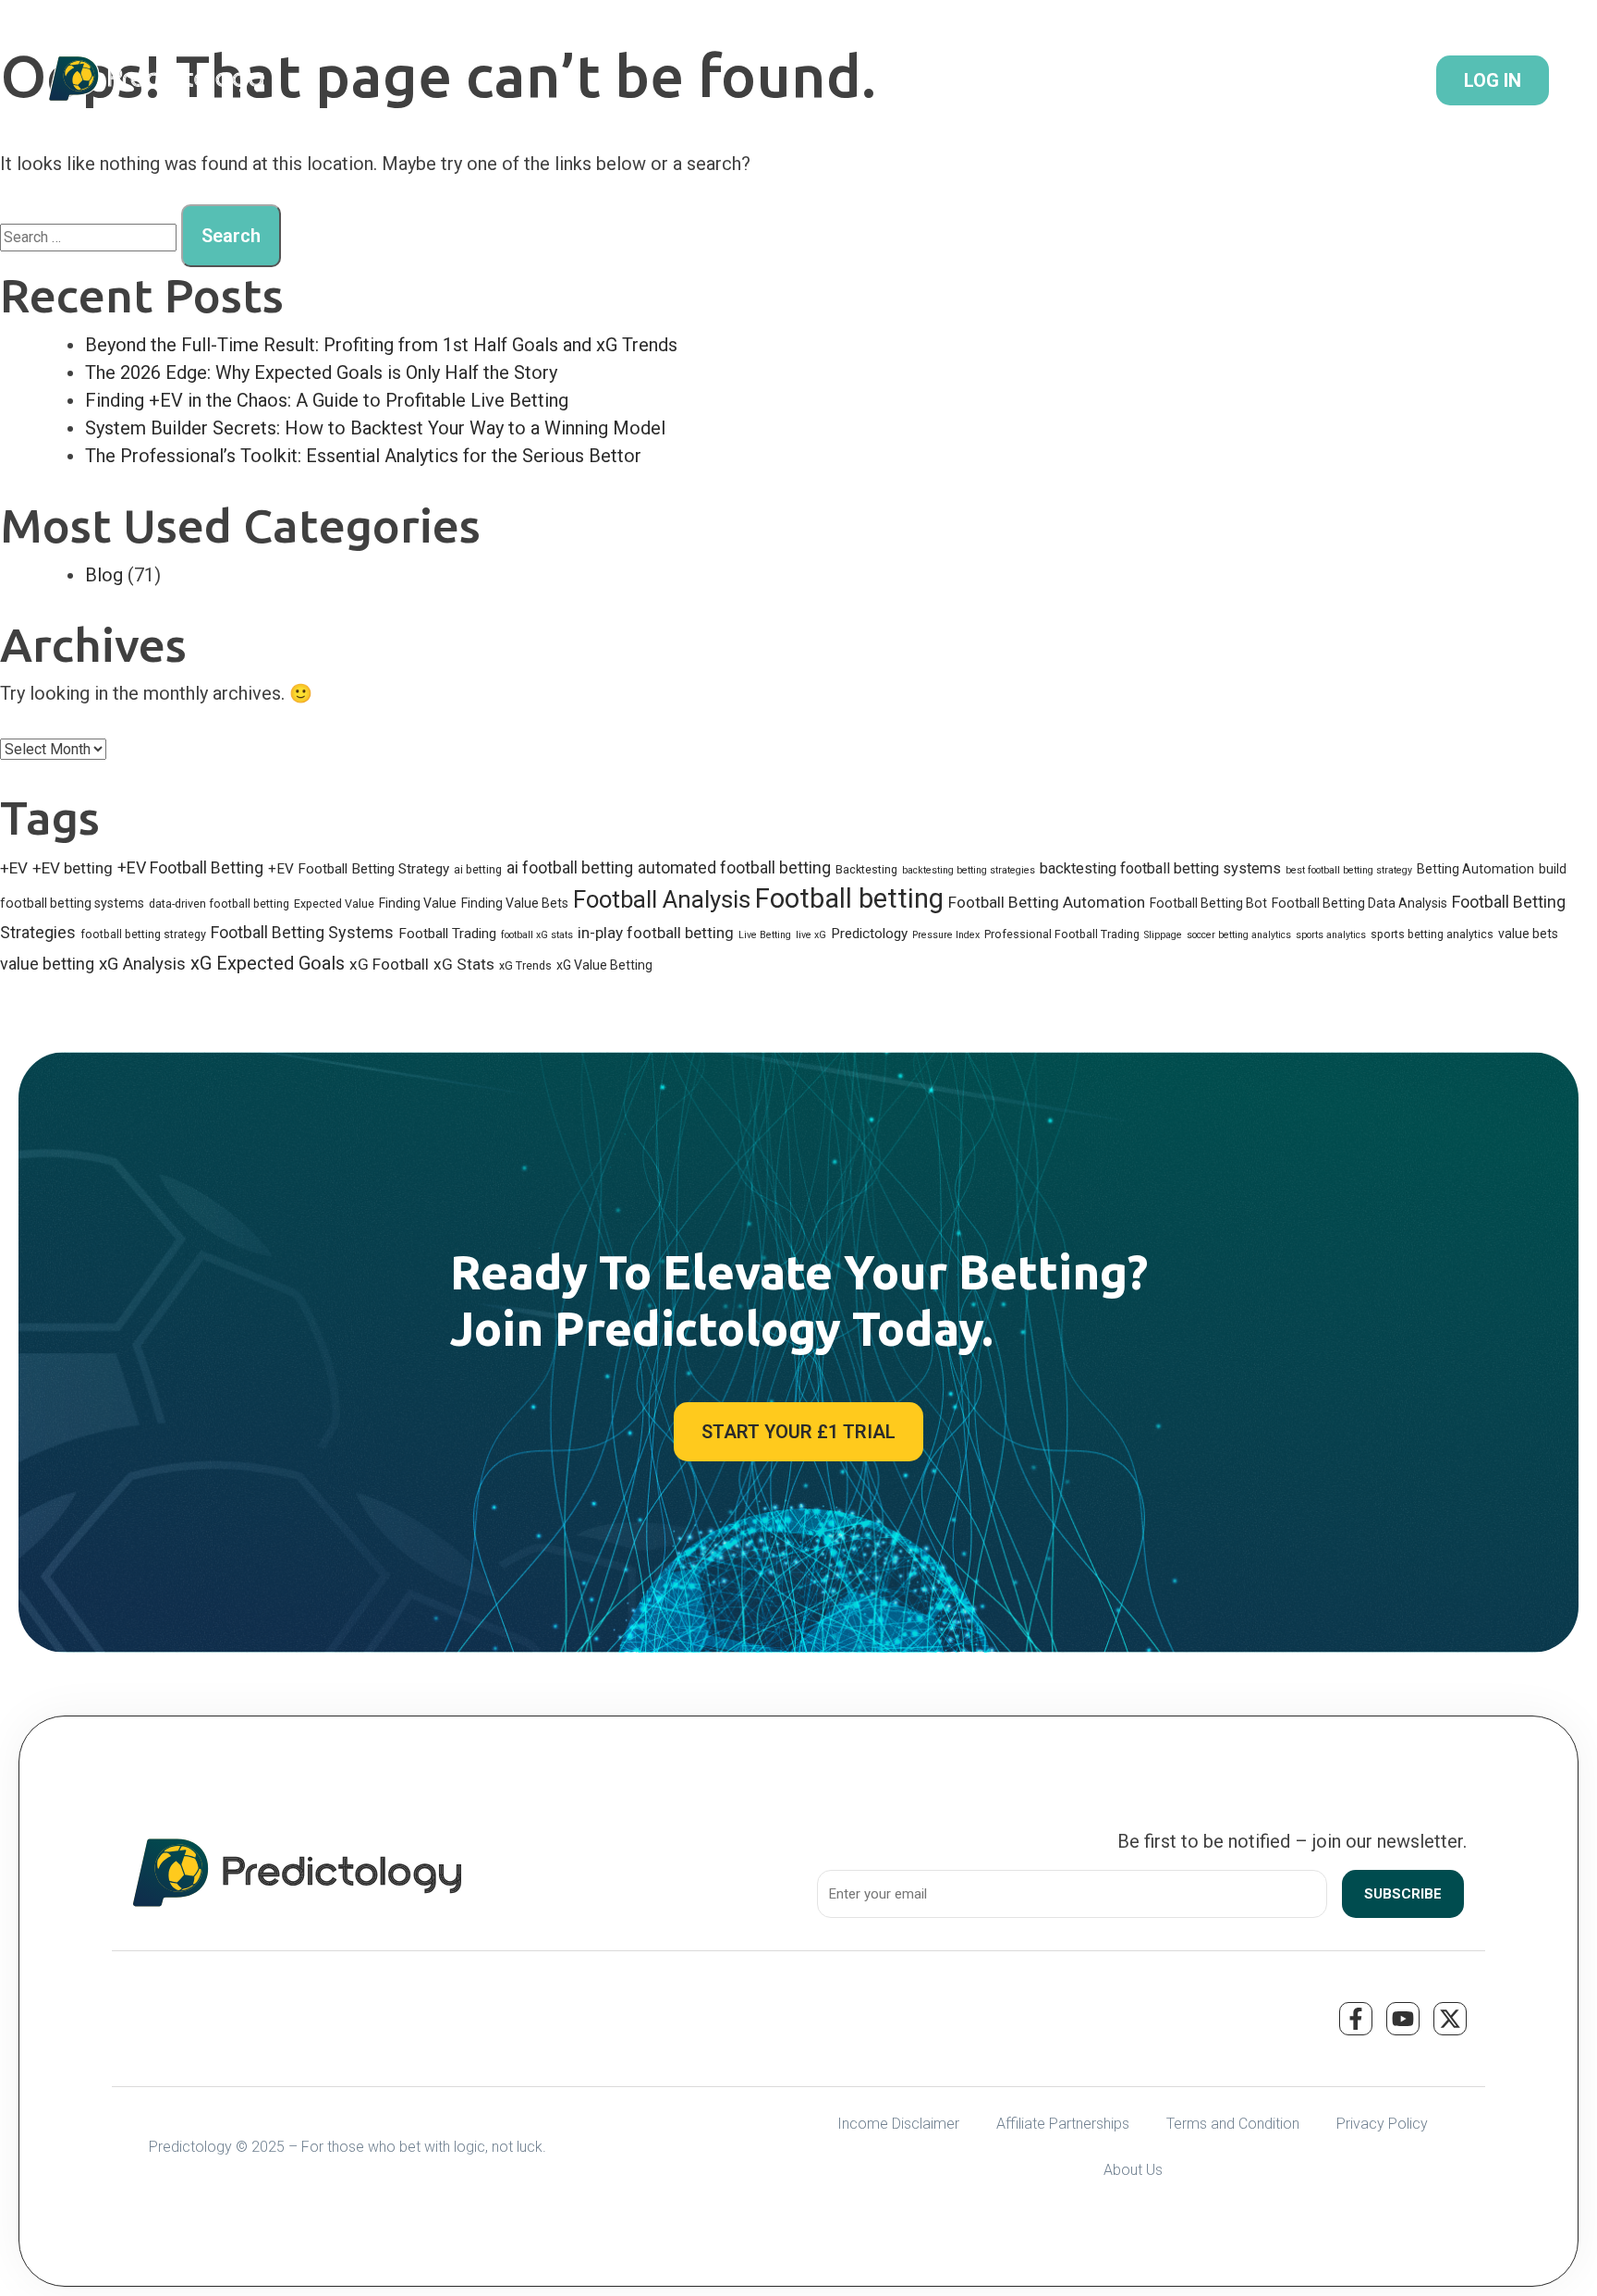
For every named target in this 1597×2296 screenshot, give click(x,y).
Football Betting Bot (1208, 903)
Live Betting (765, 935)
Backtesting (866, 869)
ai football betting (570, 867)
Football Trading (447, 934)
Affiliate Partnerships (1063, 2124)
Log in (1493, 80)
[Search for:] (88, 237)
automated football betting (734, 867)
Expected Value (334, 904)
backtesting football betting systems (1160, 868)
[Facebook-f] (1356, 2019)
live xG (811, 935)
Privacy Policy (1382, 2124)
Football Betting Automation (1047, 902)
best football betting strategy (1349, 870)
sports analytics (1331, 935)
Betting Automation (1475, 869)
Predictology (869, 934)
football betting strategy (143, 934)
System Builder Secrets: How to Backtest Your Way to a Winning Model (375, 428)
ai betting (478, 869)
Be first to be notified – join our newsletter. (1292, 1841)
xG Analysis (142, 964)
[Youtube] (1403, 2019)
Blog (104, 575)
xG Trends (525, 965)
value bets (1528, 934)
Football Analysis (662, 899)
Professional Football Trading (1062, 934)
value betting (47, 964)
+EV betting (73, 868)
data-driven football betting (219, 904)
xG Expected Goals (268, 963)
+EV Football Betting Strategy (359, 869)
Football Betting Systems (302, 932)
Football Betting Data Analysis (1359, 903)
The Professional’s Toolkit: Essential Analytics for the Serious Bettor (363, 456)
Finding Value (418, 903)
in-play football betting (656, 933)
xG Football (389, 964)
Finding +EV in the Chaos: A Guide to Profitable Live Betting (327, 400)
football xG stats (537, 935)
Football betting (849, 898)
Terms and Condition (1233, 2124)
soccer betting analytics (1239, 935)
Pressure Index (946, 935)
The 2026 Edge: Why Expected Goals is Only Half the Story (321, 372)
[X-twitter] (1450, 2019)
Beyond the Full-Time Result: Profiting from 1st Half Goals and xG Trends (381, 345)
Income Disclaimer (898, 2124)
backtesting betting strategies (969, 870)
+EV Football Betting (190, 867)
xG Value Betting (604, 965)
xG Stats (464, 964)
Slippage (1163, 935)
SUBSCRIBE (1403, 1894)
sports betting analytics (1432, 934)
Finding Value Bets (515, 903)
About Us (1133, 2170)
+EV (14, 868)
